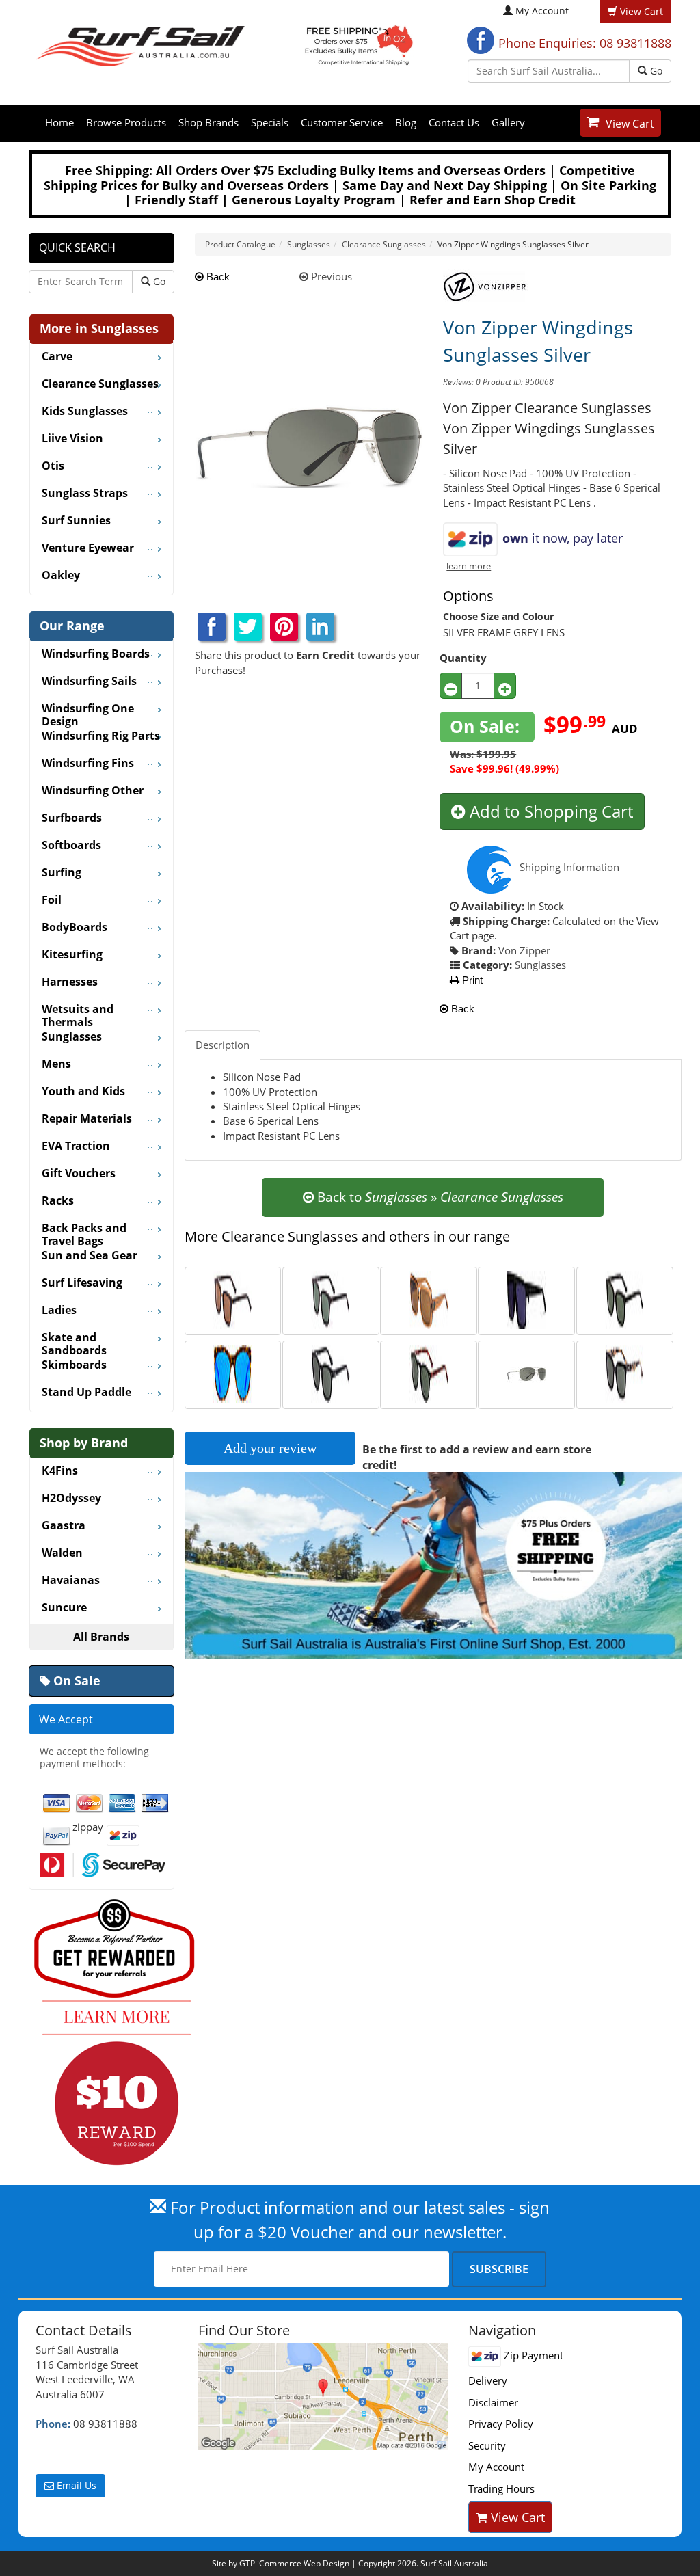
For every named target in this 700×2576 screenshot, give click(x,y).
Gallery (508, 122)
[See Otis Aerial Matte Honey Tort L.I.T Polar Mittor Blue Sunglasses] (233, 1373)
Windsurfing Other (93, 791)
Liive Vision (72, 439)
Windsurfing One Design (88, 710)
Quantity (463, 658)
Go (655, 71)
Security (487, 2445)
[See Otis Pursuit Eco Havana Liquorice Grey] (624, 1373)
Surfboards (72, 818)
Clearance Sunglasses (100, 384)
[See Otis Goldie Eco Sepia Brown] (429, 1299)
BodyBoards (75, 928)
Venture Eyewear (88, 548)
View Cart (630, 124)
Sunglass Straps (85, 494)
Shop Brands (208, 122)
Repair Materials (87, 1119)
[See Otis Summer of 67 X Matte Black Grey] (331, 1373)
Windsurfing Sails (89, 682)
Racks (58, 1201)
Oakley (61, 576)
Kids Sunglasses (85, 412)
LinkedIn (320, 627)
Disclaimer (493, 2402)
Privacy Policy (501, 2424)
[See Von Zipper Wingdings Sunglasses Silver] (527, 1373)
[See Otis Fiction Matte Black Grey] (624, 1299)
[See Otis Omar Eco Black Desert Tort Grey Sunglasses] (429, 1373)
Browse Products (126, 122)
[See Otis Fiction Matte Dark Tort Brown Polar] (233, 1299)
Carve (57, 357)
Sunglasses (540, 965)
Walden (62, 1553)
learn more (469, 566)
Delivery (488, 2380)
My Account (542, 11)
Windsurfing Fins (88, 764)
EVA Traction (76, 1146)
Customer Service (342, 122)
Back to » (439, 1197)
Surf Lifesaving (82, 1283)
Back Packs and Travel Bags (84, 1230)
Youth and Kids (83, 1092)
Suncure (64, 1608)
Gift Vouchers (79, 1174)
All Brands (101, 1637)
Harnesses (70, 982)
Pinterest (284, 627)
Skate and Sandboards (74, 1339)
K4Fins (60, 1471)
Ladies (59, 1311)
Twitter (248, 627)
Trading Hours (501, 2488)
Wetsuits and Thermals (78, 1011)
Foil (52, 900)
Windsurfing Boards (96, 654)
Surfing (62, 873)
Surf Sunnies (76, 521)
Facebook (481, 40)
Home (59, 122)
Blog (406, 122)
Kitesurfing (72, 955)
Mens (56, 1064)
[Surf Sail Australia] (323, 2397)
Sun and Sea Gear (90, 1256)
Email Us (75, 2485)
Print (471, 980)
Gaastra (64, 1526)
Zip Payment (532, 2355)
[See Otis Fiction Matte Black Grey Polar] (331, 1299)
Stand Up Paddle (86, 1393)
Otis (53, 466)
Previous (330, 276)
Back (217, 277)
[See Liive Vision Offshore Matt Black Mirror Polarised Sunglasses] (527, 1299)
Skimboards (74, 1365)
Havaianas (71, 1581)
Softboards (71, 846)
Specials (270, 122)
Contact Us (454, 122)
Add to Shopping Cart (549, 811)
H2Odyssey (71, 1499)
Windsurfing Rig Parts (101, 736)
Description (223, 1045)
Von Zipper (524, 950)
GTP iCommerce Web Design (294, 2563)
